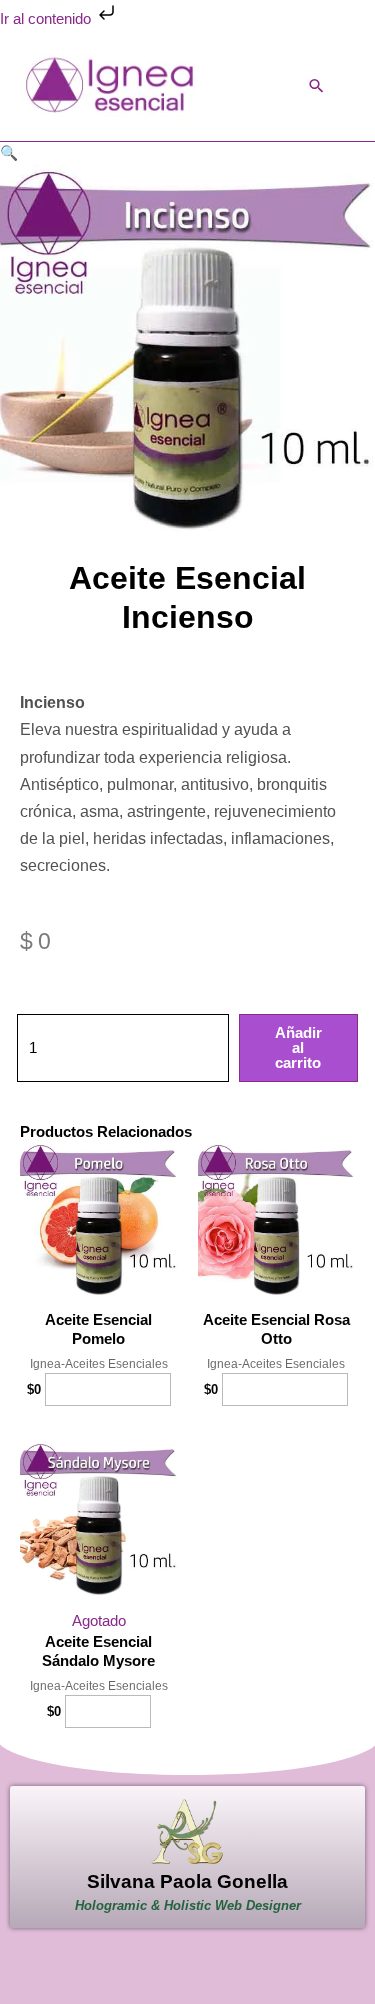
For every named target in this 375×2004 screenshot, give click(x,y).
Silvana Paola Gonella (187, 1881)
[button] (316, 85)
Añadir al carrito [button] (108, 1389)
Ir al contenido (47, 19)
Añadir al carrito (298, 1047)
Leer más (108, 1711)
